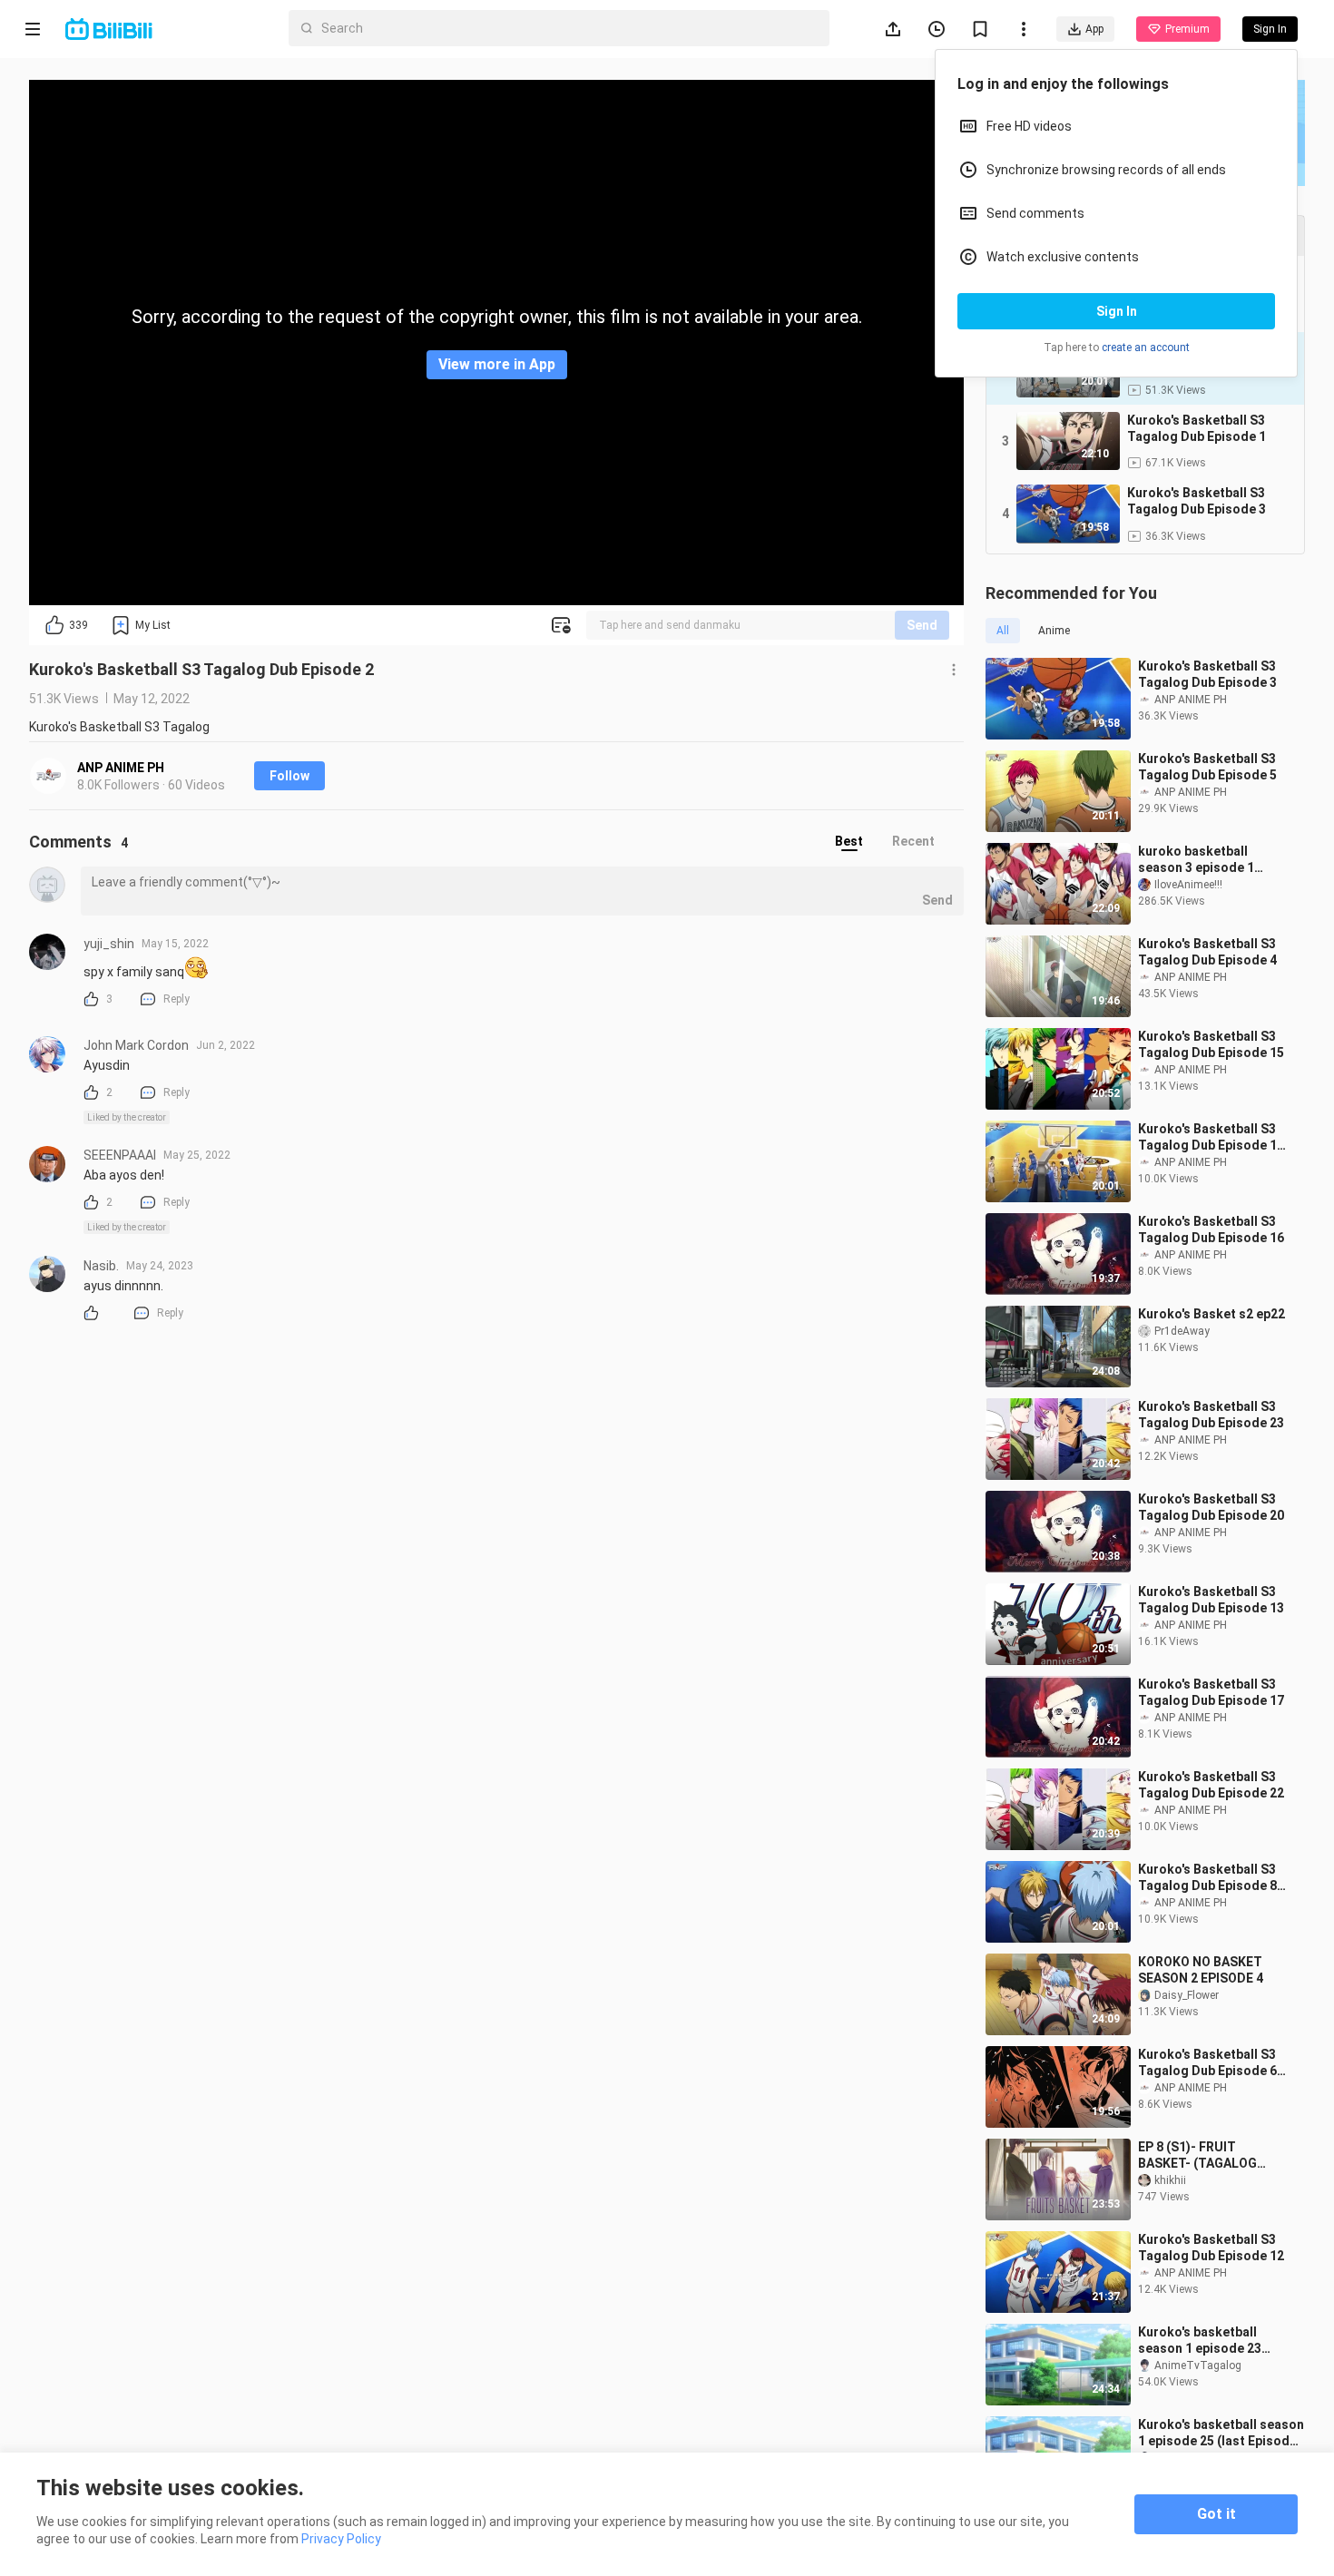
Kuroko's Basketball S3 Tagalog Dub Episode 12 (1211, 2248)
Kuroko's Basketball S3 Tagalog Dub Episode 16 (1211, 1229)
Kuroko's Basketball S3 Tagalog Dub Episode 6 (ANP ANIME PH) (1207, 2063)
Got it (1216, 2514)
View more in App (497, 364)
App (1094, 29)
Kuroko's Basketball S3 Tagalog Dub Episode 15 (1211, 1044)
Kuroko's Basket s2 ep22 (1211, 1314)
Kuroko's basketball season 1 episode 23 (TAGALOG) (1200, 2341)
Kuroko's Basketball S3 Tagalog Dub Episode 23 (1211, 1415)
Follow (289, 776)
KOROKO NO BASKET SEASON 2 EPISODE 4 (1201, 1970)
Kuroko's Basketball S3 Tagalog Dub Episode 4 (1207, 952)
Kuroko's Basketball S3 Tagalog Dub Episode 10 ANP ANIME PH (1211, 1137)
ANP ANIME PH (121, 768)
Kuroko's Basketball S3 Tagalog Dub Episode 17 (1211, 1692)
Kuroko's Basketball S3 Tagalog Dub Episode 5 (1207, 767)
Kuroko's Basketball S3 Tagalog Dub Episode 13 (1211, 1600)
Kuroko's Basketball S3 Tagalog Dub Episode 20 (1211, 1507)
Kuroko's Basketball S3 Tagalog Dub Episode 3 (1207, 674)
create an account (1146, 348)
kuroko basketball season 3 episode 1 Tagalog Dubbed (1196, 860)
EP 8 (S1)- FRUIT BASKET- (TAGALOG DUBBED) (1197, 2155)
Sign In (1117, 311)
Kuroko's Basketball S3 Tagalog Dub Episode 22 (1211, 1785)
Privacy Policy (341, 2539)
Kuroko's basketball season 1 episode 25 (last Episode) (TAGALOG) (1221, 2433)
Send (922, 625)
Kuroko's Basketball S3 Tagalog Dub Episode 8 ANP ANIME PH (1207, 1878)
